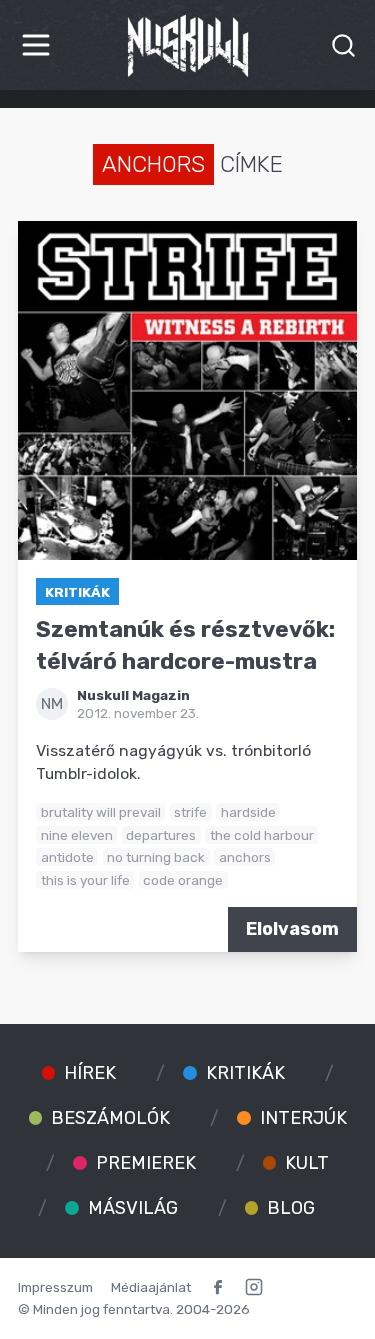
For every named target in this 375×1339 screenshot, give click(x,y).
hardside (248, 812)
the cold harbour (262, 835)
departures (161, 835)
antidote (67, 857)
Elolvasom (292, 929)
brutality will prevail (101, 812)
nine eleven (77, 835)
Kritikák (77, 592)
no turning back (156, 857)
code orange (183, 880)
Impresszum (55, 1287)
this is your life (85, 880)
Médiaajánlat (151, 1287)
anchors (245, 857)
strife (190, 812)
